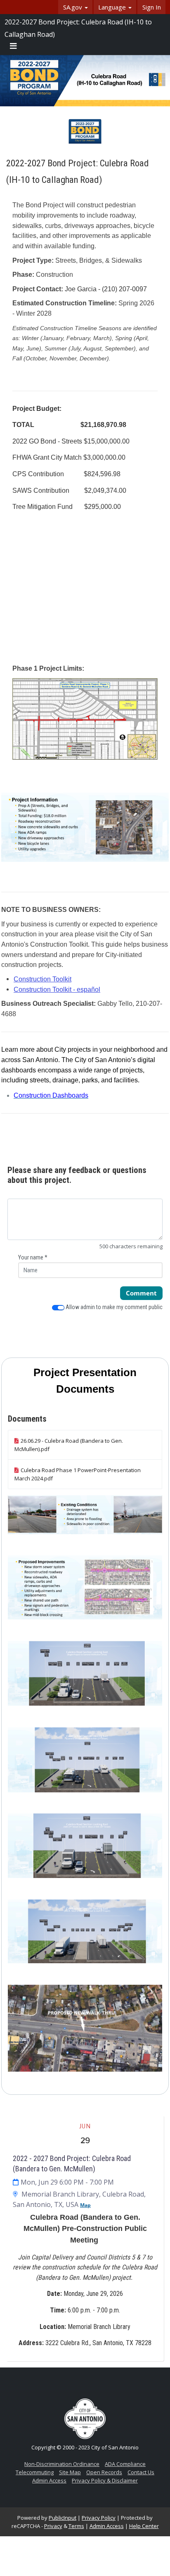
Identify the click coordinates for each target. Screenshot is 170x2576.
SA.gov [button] (73, 7)
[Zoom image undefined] (85, 718)
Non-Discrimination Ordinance (62, 2464)
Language (113, 7)
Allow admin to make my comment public (113, 1307)
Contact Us (141, 2472)
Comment (141, 1293)
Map (85, 2205)
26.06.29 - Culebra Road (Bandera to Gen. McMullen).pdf (69, 1445)
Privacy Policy (99, 2518)
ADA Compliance (125, 2464)
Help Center (144, 2526)
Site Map (70, 2472)
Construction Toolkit (42, 979)
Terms (76, 2526)
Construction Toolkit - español (57, 989)
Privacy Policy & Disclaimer (105, 2480)
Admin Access (49, 2480)
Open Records (104, 2472)
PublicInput (63, 2518)
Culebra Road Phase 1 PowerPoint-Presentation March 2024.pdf (78, 1474)
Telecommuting (35, 2472)
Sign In (152, 7)
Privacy (53, 2526)
